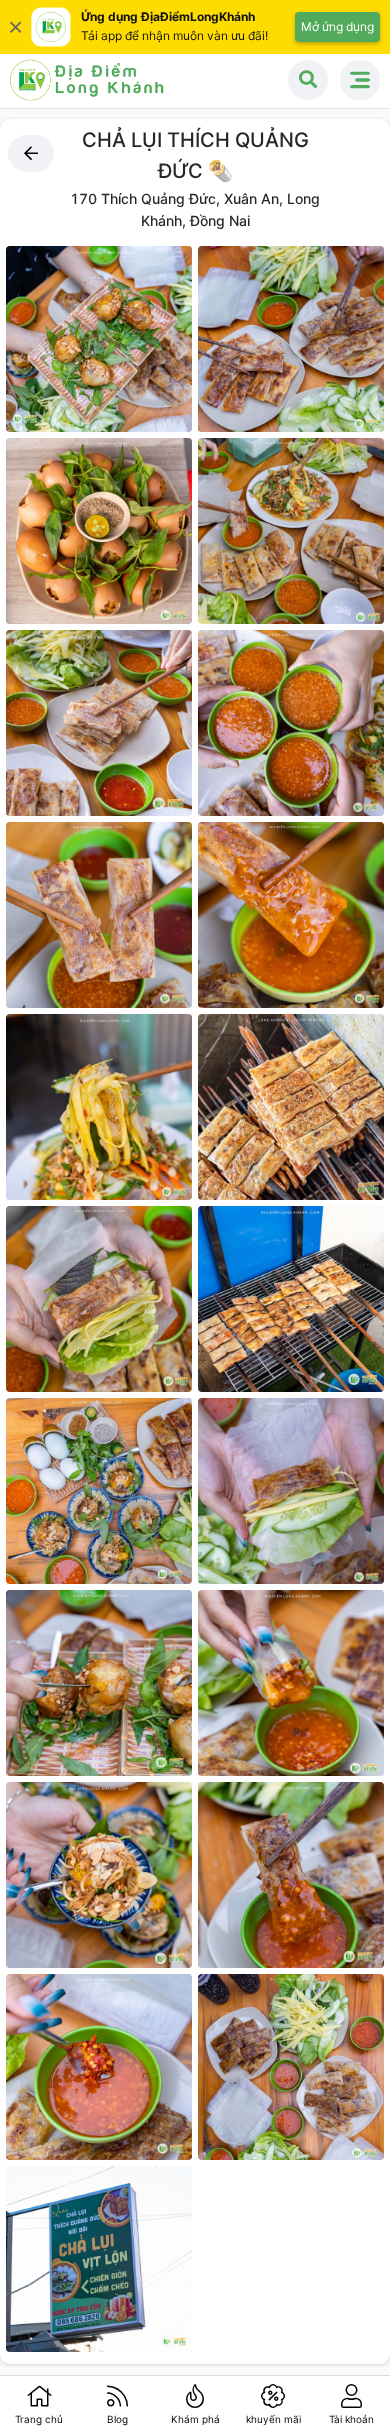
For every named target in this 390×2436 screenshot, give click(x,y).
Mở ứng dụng (337, 26)
